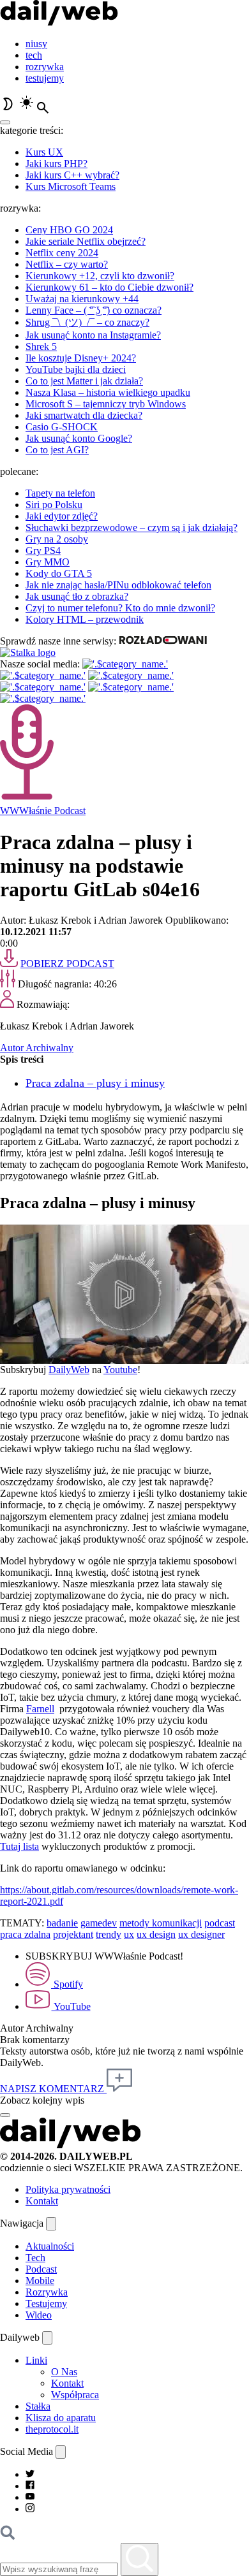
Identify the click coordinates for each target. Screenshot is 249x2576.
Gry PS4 (43, 550)
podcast (220, 1923)
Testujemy (46, 2303)
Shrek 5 (41, 346)
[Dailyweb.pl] (59, 22)
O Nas (64, 2372)
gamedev (99, 1923)
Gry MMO (48, 562)
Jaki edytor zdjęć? (62, 516)
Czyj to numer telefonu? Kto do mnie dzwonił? (120, 608)
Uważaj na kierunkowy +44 (82, 299)
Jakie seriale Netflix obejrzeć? (86, 241)
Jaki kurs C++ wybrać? (72, 175)
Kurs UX (44, 152)
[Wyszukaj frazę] (140, 2559)
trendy (109, 1934)
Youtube (120, 1370)
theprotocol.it (52, 2429)
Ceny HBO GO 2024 (69, 230)
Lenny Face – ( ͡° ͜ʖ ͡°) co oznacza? (94, 310)
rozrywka (45, 67)
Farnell (40, 1709)
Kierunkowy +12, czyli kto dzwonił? (100, 276)
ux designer (201, 1934)
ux (129, 1934)
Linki (36, 2360)
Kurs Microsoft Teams (71, 186)
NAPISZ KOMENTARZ (53, 2089)
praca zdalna (25, 1934)
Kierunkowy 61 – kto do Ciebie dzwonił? (109, 287)
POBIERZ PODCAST (67, 964)
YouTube (71, 2006)
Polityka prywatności (68, 2189)
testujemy (45, 78)
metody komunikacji (161, 1923)
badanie (62, 1923)
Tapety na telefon (60, 493)
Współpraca (75, 2395)
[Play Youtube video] (124, 1294)
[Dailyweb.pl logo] (70, 2145)
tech (34, 55)
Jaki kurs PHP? (57, 164)
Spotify (67, 1984)
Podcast (41, 2269)
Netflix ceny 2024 (62, 253)
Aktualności (50, 2246)
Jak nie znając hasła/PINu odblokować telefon (118, 585)
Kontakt (42, 2201)
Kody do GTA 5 (59, 573)
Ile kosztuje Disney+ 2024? (81, 358)
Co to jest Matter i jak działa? (84, 381)
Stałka (38, 2406)
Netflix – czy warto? (67, 264)
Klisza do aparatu (61, 2418)
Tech (35, 2258)
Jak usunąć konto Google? (79, 438)
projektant (73, 1934)
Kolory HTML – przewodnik (85, 619)
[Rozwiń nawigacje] (51, 2224)
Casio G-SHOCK (62, 427)
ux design (156, 1934)
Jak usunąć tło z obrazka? (77, 596)
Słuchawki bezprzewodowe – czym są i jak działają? (132, 528)
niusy (36, 44)
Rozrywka (47, 2292)
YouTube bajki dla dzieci (76, 369)
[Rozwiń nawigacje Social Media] (61, 2452)
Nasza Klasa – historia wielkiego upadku (108, 392)
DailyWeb (69, 1370)
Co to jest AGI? (57, 450)
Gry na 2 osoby (57, 539)
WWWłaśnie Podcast (43, 811)
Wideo (39, 2315)
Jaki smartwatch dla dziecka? (84, 415)
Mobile (40, 2281)
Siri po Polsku (54, 505)
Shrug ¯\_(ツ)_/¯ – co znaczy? (87, 322)
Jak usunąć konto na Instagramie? (93, 335)
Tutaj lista (19, 1846)
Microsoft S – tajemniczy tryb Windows (106, 404)
